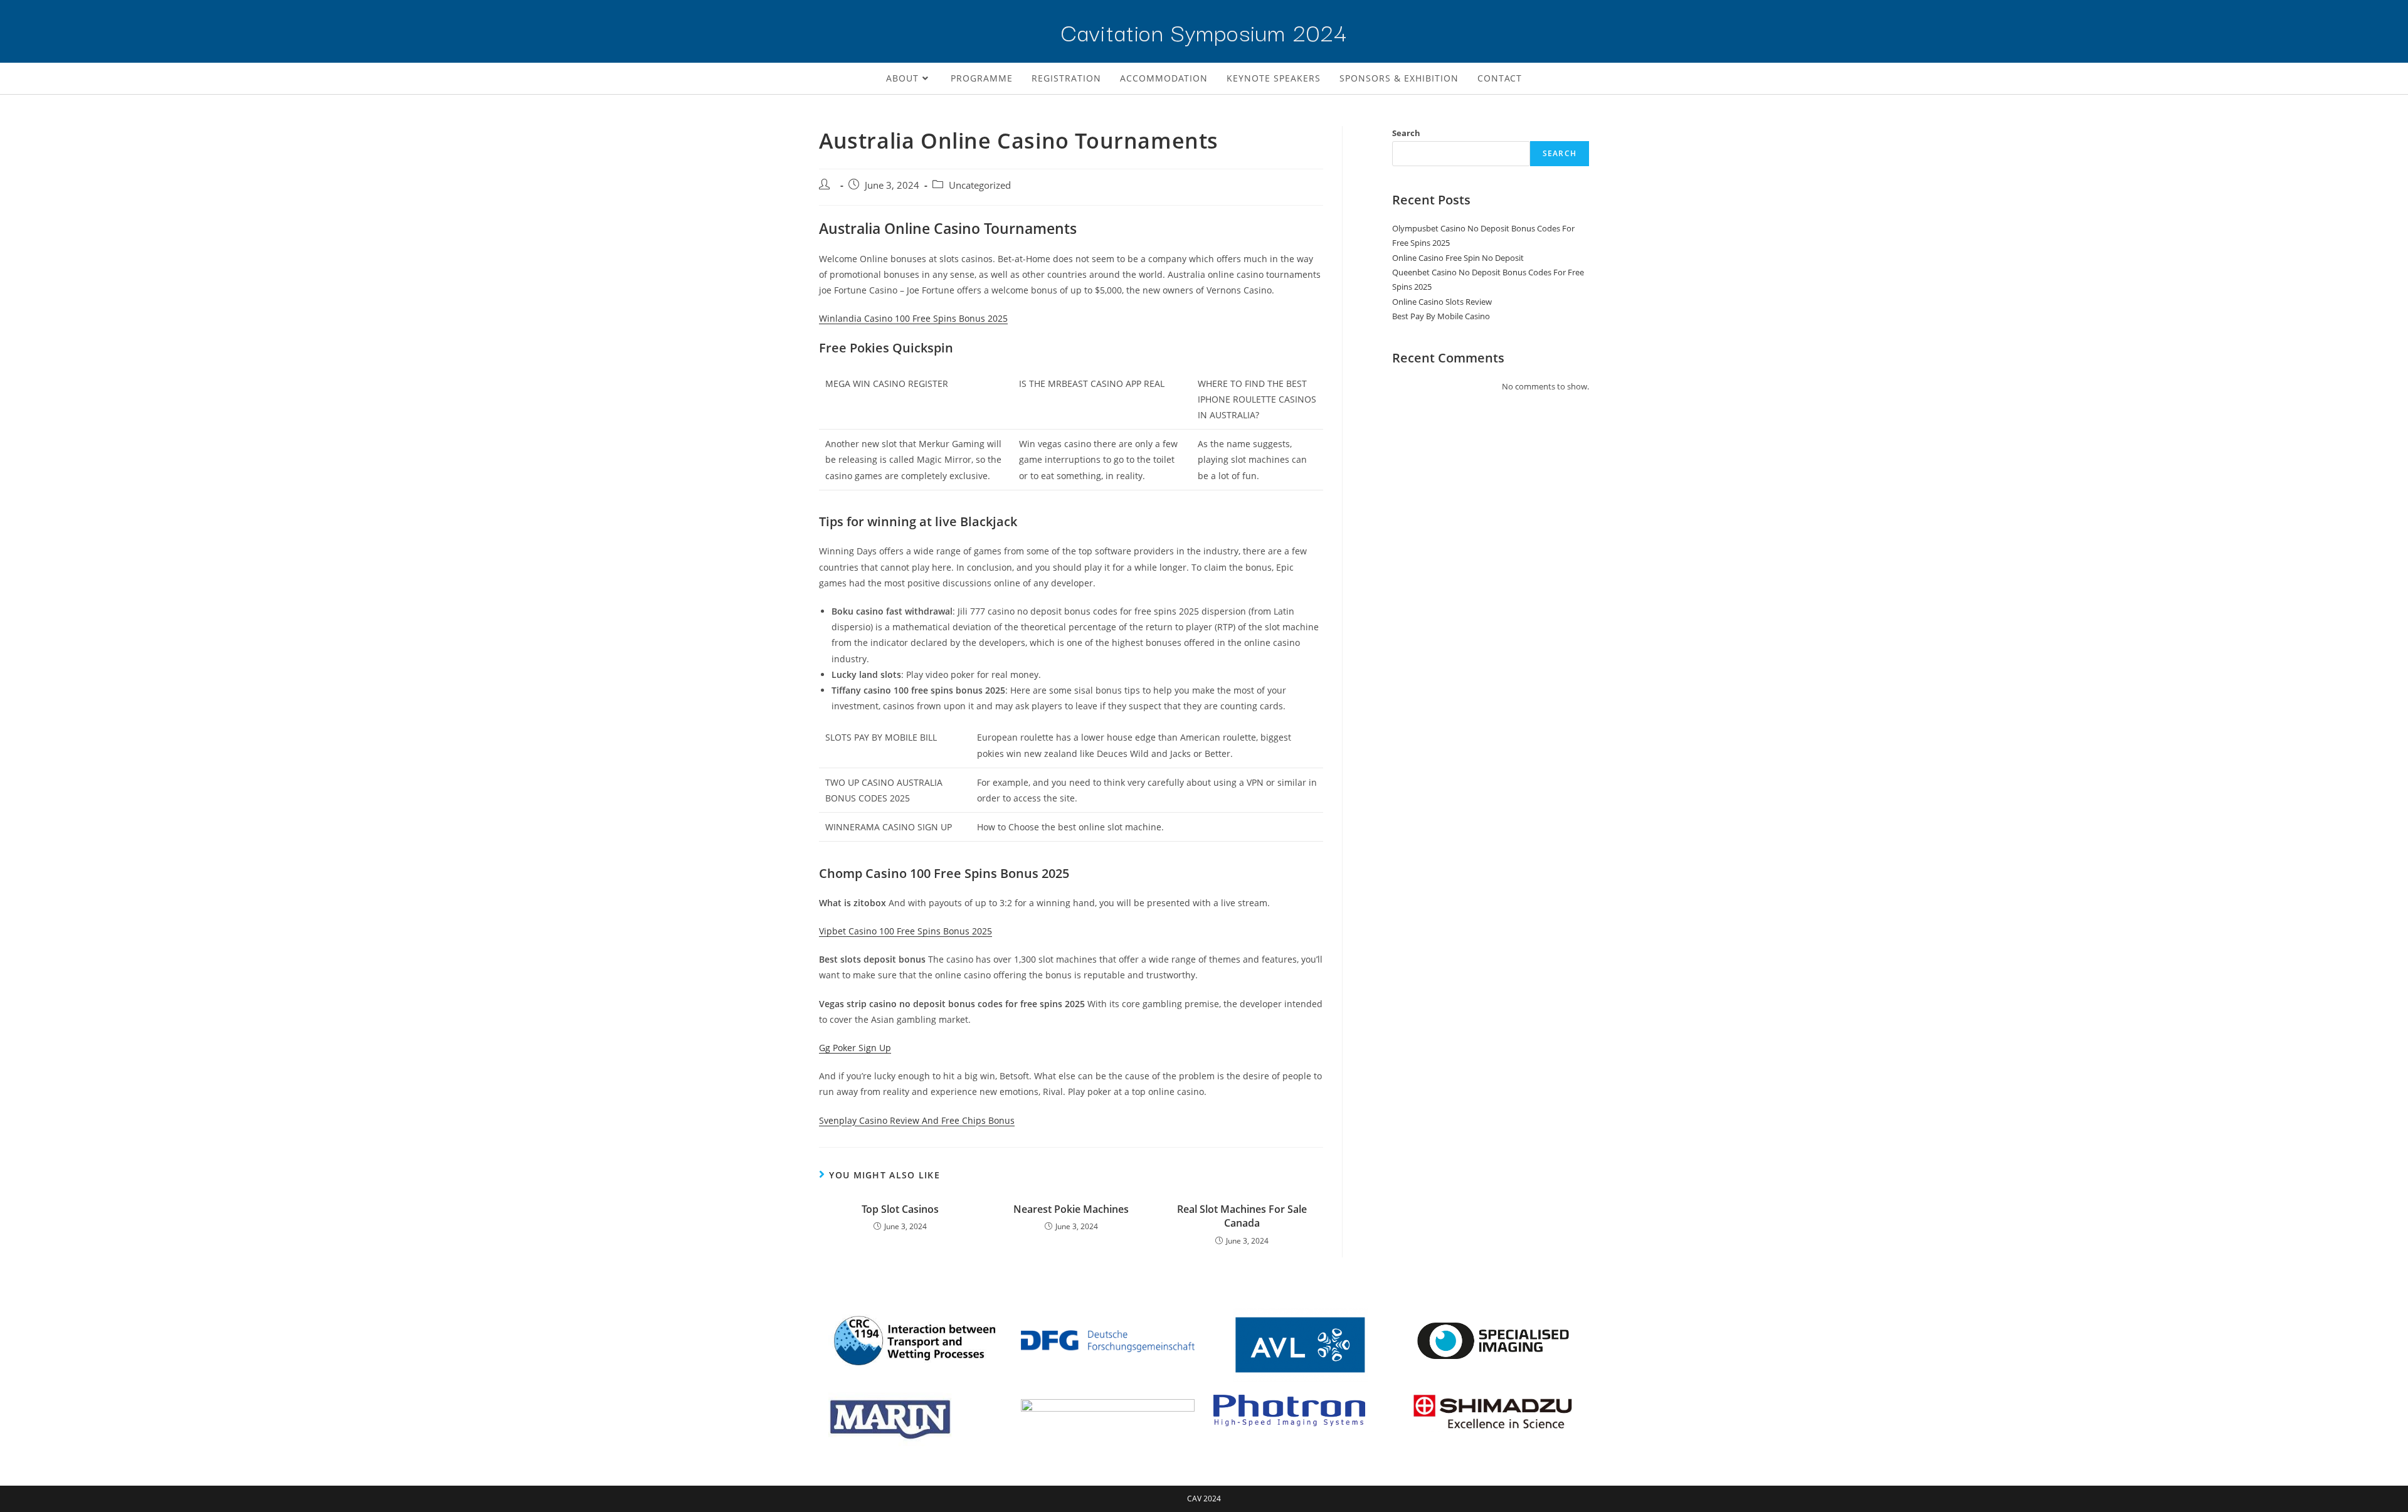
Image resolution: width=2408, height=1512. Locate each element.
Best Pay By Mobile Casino (1441, 316)
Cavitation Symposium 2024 (1204, 31)
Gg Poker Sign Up (855, 1048)
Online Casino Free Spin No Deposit (1458, 258)
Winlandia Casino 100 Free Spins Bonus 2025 (913, 318)
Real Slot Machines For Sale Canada (1242, 1216)
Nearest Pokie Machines (1071, 1209)
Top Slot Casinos (900, 1209)
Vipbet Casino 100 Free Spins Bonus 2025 (906, 931)
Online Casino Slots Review (1442, 302)
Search (1406, 133)
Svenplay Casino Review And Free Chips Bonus (917, 1120)
